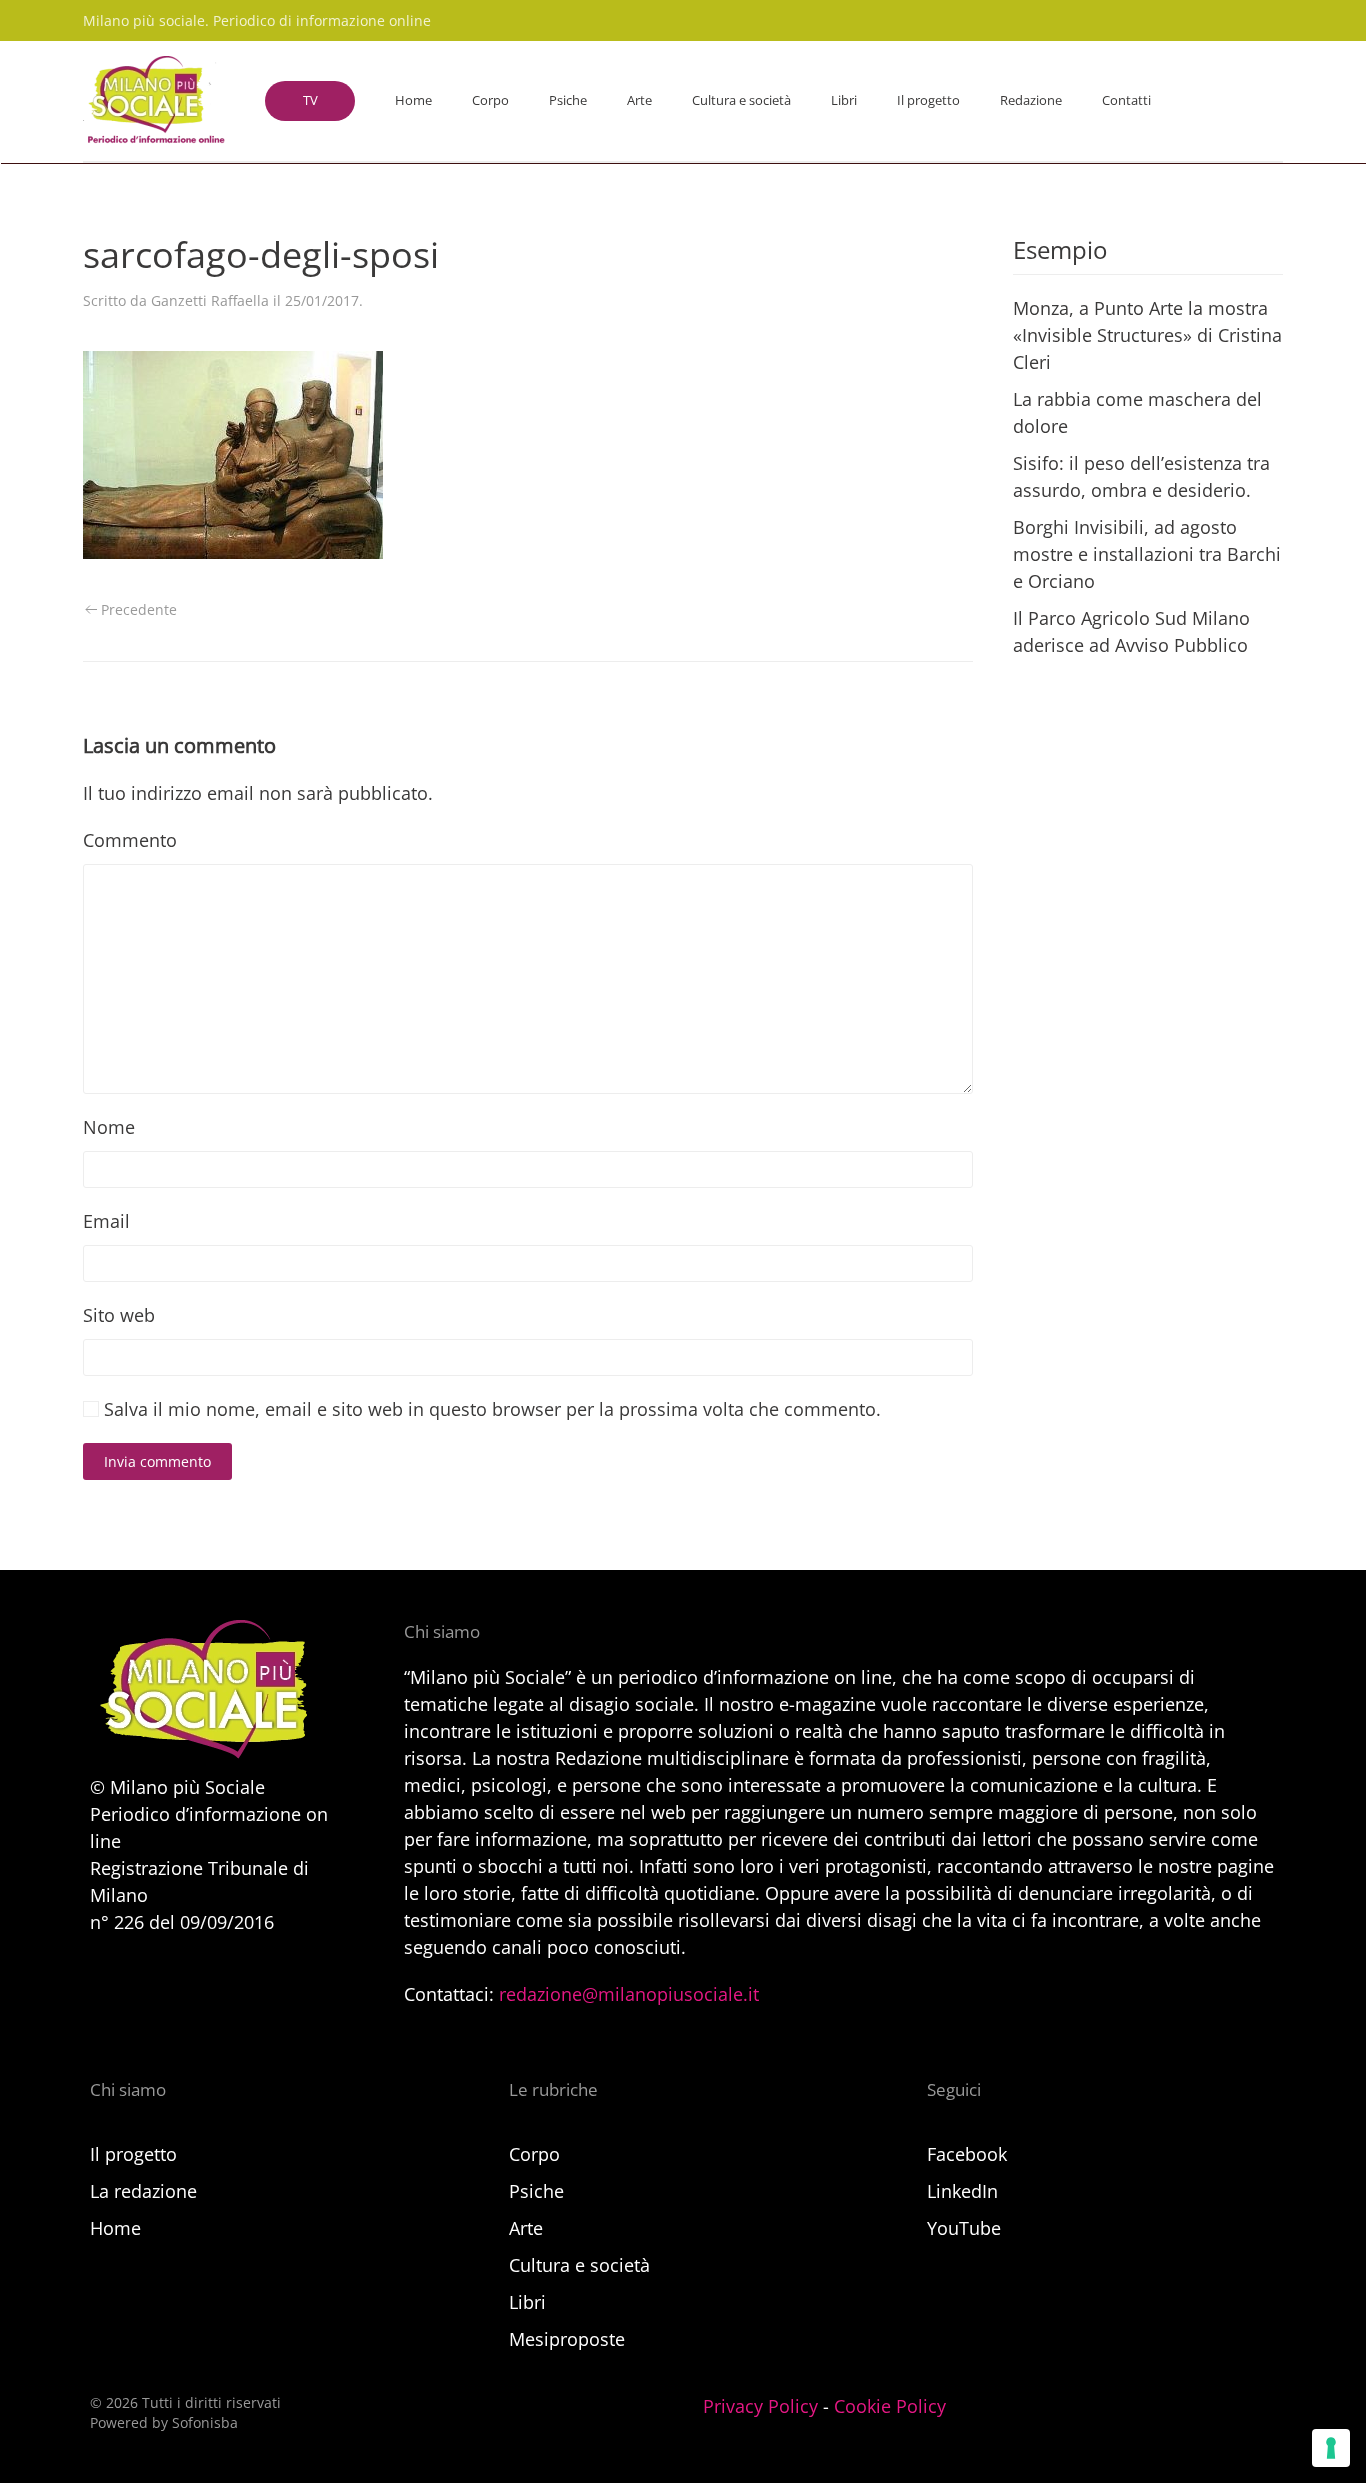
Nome (109, 1127)
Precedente (139, 609)
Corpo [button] (490, 100)
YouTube (964, 2228)
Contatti (1126, 100)
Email (106, 1221)
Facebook (967, 2154)
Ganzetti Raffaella (210, 300)
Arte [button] (639, 100)
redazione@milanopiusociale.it (629, 1994)
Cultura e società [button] (741, 100)
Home (413, 100)
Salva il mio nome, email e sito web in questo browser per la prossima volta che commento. (490, 1409)
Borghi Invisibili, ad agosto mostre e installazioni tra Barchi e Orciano (1147, 554)
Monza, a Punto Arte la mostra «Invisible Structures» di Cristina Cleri (1147, 335)
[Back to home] (154, 101)
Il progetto (928, 100)
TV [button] (310, 100)
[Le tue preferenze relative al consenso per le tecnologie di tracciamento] (1331, 2448)
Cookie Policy (890, 2406)
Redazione (1031, 100)
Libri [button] (844, 100)
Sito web (119, 1315)
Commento (130, 840)
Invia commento (157, 1461)
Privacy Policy (760, 2406)
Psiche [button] (568, 100)
